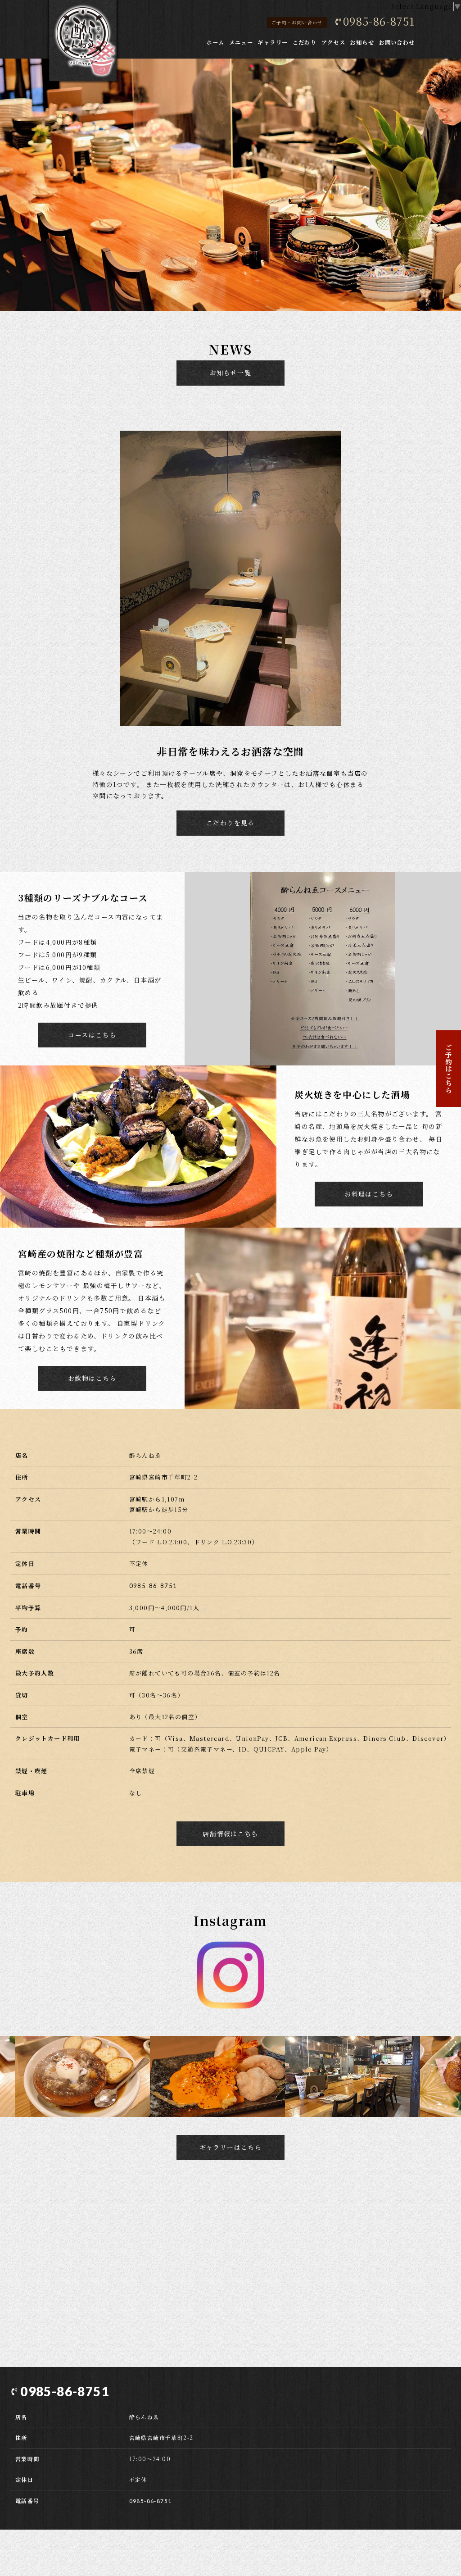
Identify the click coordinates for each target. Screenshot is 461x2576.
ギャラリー (273, 42)
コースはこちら (92, 1035)
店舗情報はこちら (230, 1834)
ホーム (215, 42)
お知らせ (362, 42)
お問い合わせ (397, 42)
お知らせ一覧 (230, 373)
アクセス (334, 42)
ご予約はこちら (449, 1069)
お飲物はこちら (92, 1378)
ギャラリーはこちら (231, 2147)
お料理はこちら (369, 1194)
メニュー (241, 42)
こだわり (305, 42)
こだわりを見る (230, 823)
